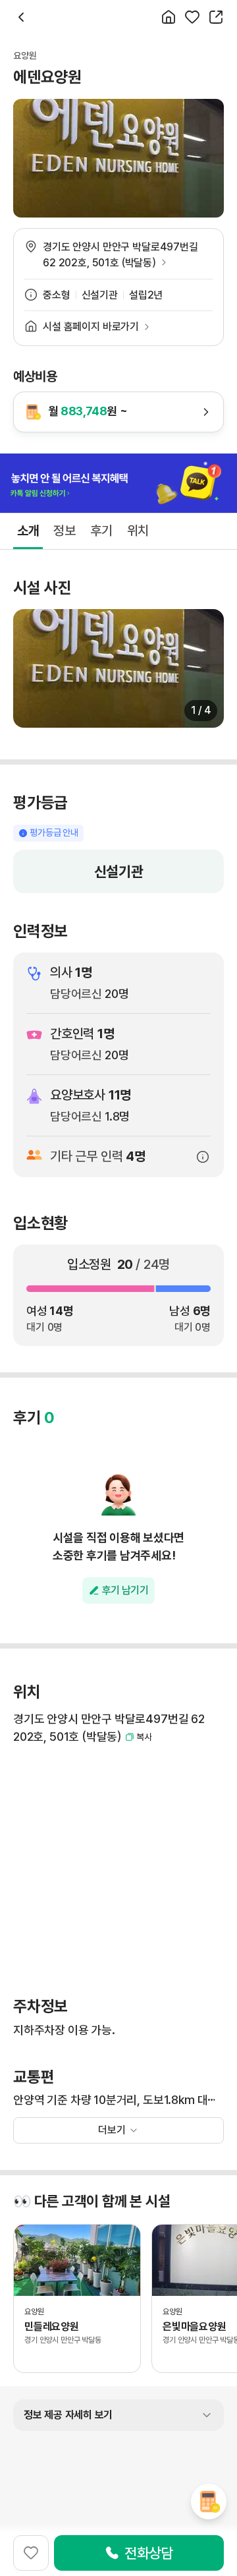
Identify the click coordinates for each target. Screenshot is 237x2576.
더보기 (112, 2130)
